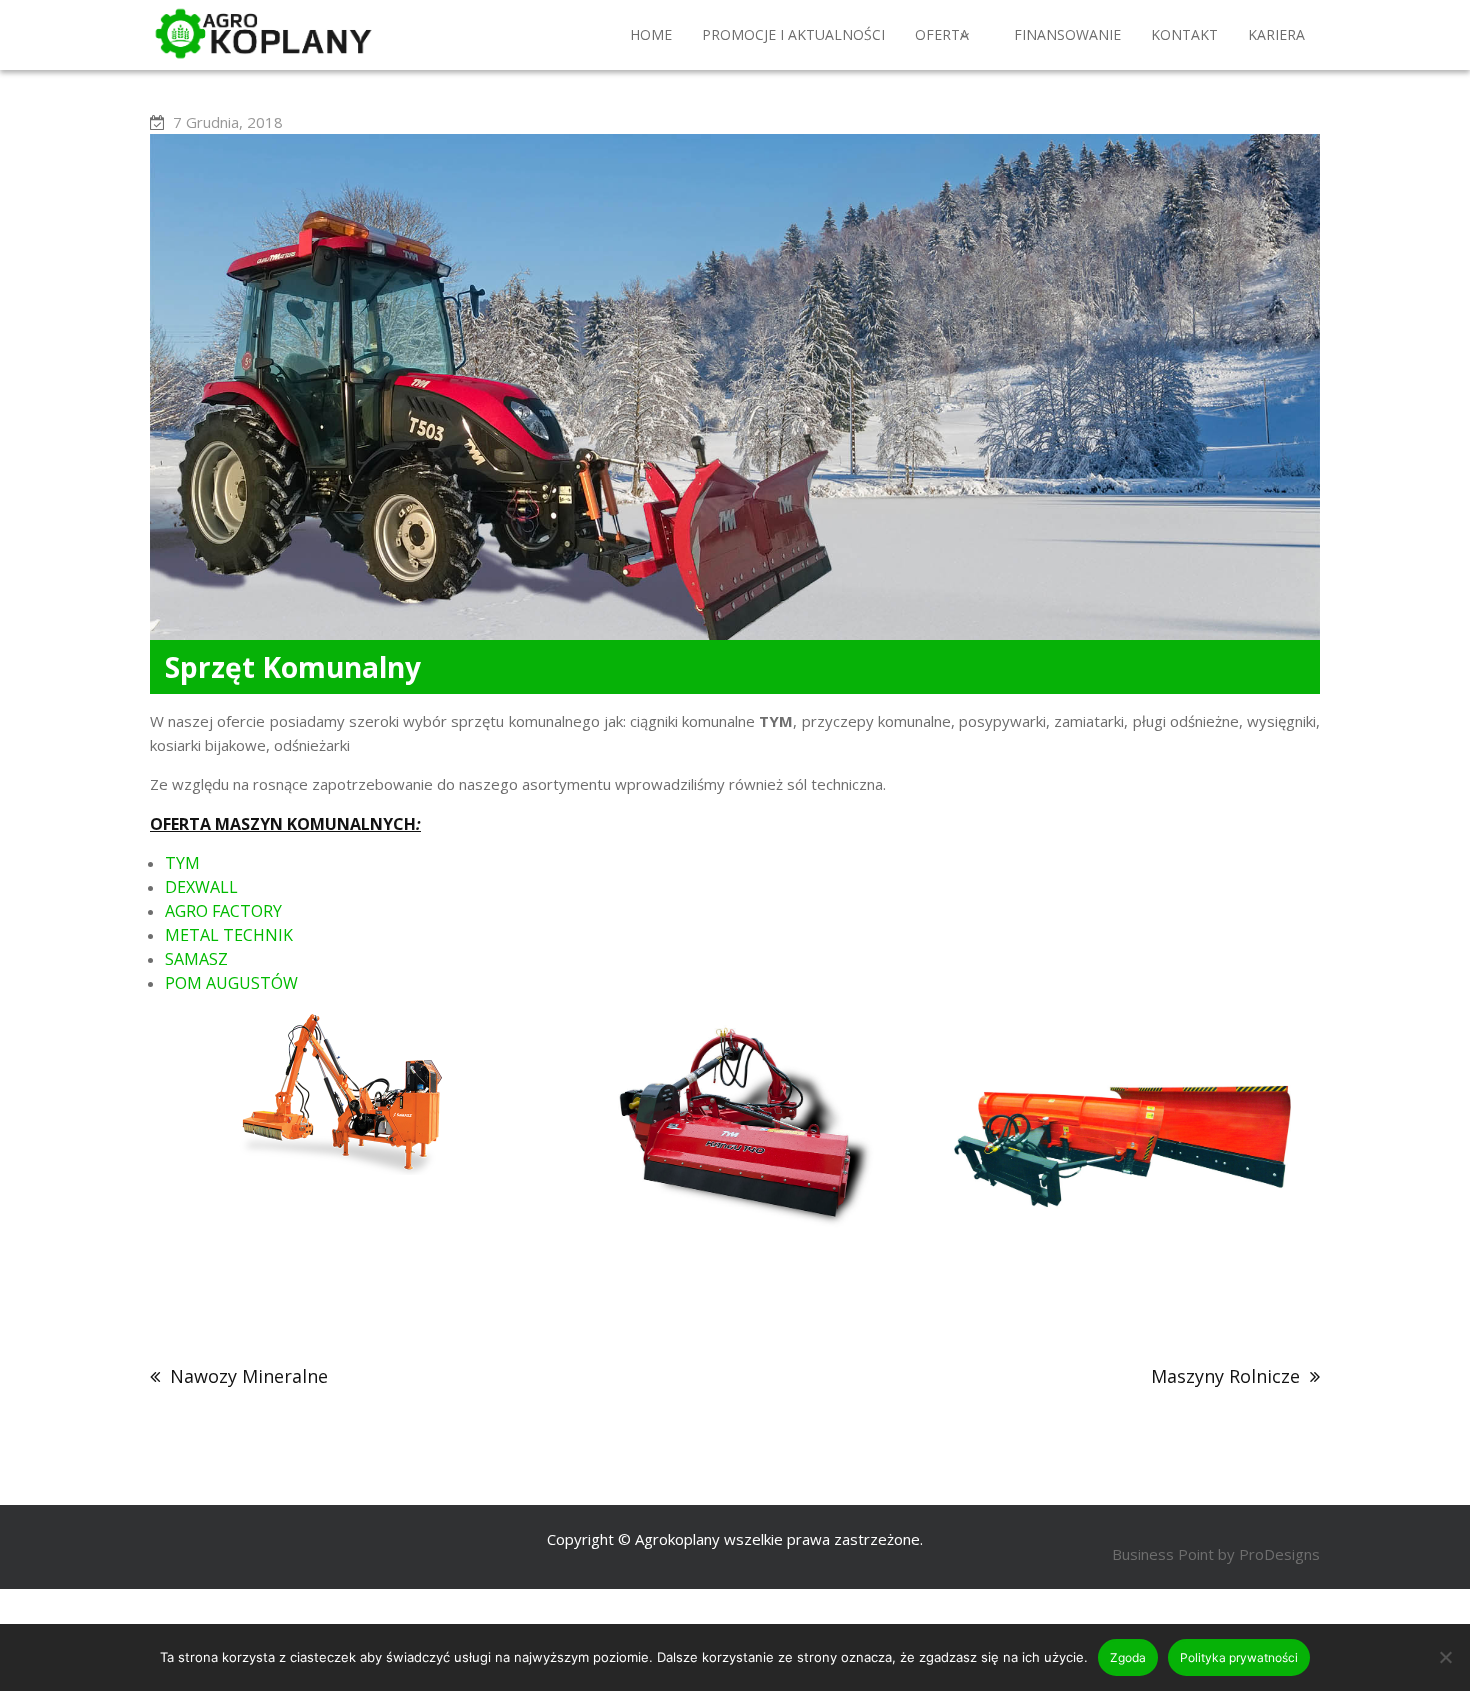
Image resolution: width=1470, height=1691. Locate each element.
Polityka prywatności (1239, 1657)
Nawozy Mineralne (249, 1376)
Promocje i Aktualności (793, 34)
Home (651, 34)
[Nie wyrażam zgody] (1445, 1657)
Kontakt (1184, 34)
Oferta (942, 34)
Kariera (1276, 34)
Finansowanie (1067, 34)
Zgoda (1128, 1657)
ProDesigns (1279, 1554)
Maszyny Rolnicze (1225, 1376)
